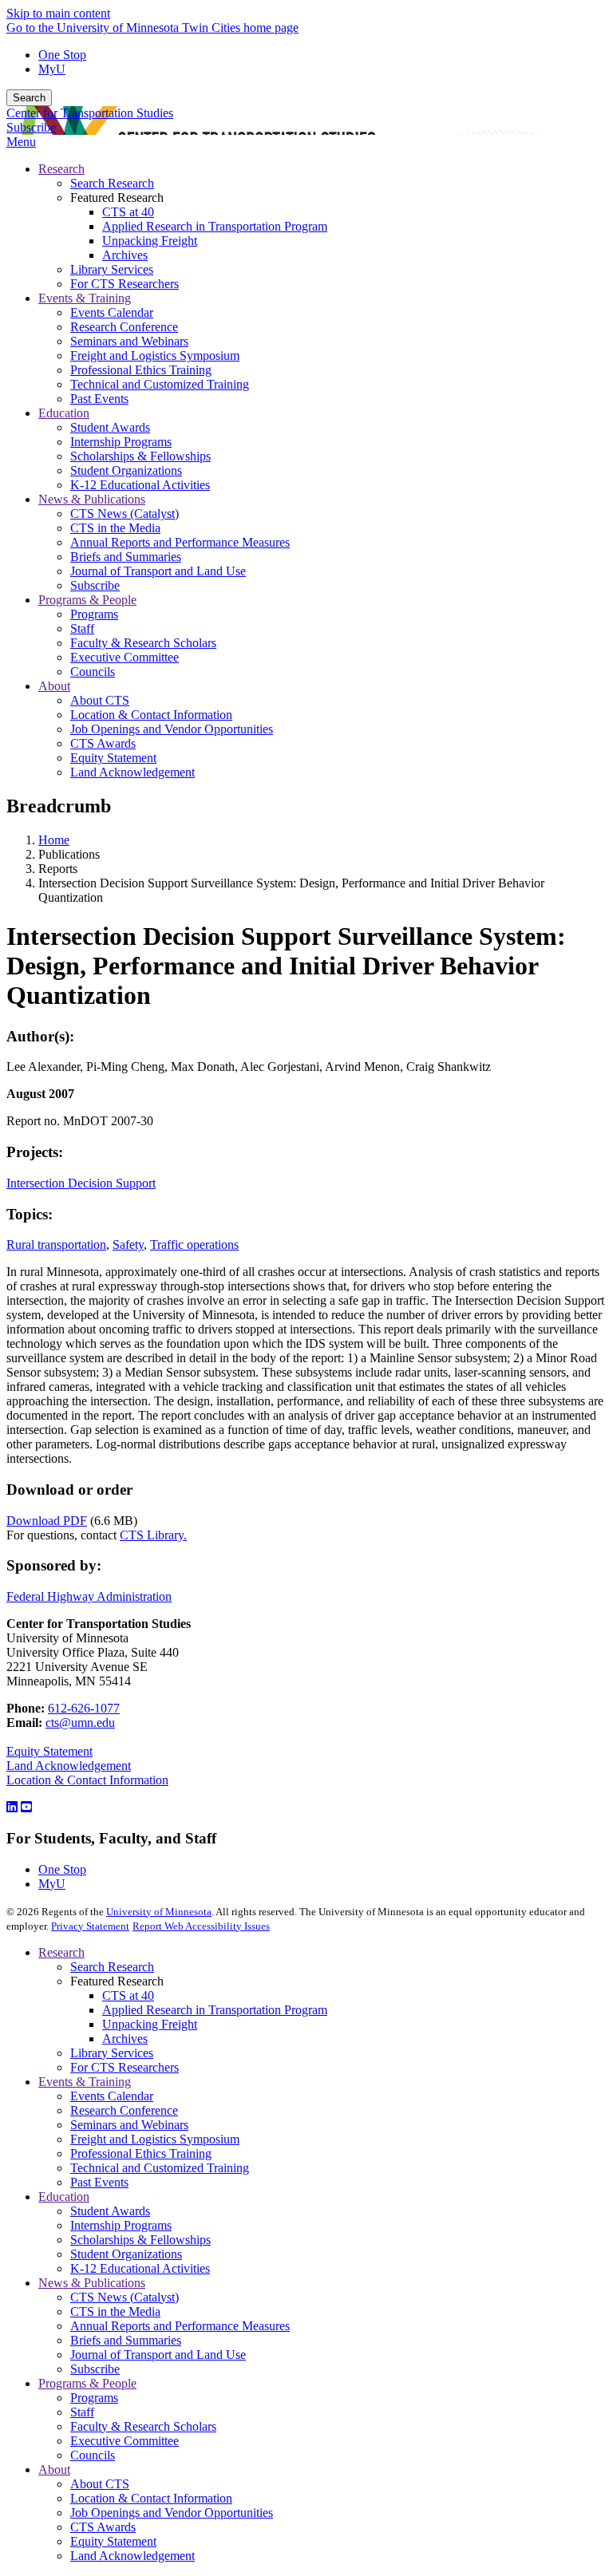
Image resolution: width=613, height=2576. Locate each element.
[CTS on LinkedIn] (12, 1807)
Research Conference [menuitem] (124, 327)
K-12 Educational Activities (140, 2268)
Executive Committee (125, 2441)
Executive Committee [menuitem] (125, 657)
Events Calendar (112, 2096)
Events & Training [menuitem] (85, 298)
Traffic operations (194, 1245)
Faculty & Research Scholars (143, 2426)
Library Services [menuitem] (112, 269)
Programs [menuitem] (94, 614)
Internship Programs (121, 2225)
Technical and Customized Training (160, 2168)
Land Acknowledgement (69, 1766)
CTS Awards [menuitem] (103, 743)
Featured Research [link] (117, 198)
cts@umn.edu (80, 1723)
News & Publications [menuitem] (92, 499)
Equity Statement (49, 1751)
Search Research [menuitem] (112, 183)
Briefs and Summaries (126, 2340)
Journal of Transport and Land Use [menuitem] (158, 571)
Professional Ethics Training (141, 2153)
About (54, 2469)
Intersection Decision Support (81, 1183)
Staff (82, 2412)
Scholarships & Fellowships (140, 2240)
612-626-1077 (84, 1708)
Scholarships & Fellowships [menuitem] (140, 456)
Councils (93, 2455)
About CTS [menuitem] (100, 700)
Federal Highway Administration (89, 1596)
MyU (52, 69)
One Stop (62, 55)
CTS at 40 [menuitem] (128, 212)
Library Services (112, 2053)
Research (61, 1952)
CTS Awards (103, 2527)
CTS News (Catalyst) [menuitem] (125, 514)
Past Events (99, 2182)
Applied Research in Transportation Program (215, 2010)
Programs (94, 2398)
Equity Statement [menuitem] (113, 758)
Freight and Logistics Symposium (155, 2139)
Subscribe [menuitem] (95, 585)
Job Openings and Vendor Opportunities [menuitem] (172, 729)
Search (29, 98)
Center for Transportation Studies (90, 113)
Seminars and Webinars (129, 2125)
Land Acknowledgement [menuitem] (132, 772)
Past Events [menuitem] (99, 399)
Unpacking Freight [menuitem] (150, 241)
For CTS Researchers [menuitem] (125, 284)
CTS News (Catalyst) (125, 2297)
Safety (128, 1245)
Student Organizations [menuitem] (126, 470)
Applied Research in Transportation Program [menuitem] (215, 226)
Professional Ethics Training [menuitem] (141, 370)
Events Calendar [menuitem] (112, 312)
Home (54, 840)
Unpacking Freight (150, 2024)
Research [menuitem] (61, 169)
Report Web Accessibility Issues (201, 1926)
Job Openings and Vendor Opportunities (172, 2513)
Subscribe (31, 127)
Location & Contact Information (87, 1780)
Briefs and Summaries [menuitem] (126, 557)
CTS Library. (153, 1535)
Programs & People (87, 2383)
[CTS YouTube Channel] (26, 1807)
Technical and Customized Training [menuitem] (160, 384)
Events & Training (85, 2082)
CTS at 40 (128, 1995)
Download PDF (47, 1521)
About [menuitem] (54, 686)
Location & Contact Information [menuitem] (151, 715)
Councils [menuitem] (93, 672)
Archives (125, 2039)
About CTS (100, 2484)
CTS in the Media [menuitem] (115, 528)
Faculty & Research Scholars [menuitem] (143, 643)
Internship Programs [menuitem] (121, 442)
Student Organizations (126, 2254)
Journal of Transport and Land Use (158, 2355)
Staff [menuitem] (82, 628)
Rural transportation (56, 1245)
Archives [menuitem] (125, 255)
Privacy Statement (90, 1926)
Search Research (112, 1967)
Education (64, 2197)
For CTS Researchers (125, 2067)
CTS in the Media (115, 2311)
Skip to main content (58, 13)
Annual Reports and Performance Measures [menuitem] (180, 542)
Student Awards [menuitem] (110, 427)
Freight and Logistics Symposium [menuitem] (155, 356)
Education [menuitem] (64, 413)
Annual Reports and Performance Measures (180, 2326)
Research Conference (124, 2110)
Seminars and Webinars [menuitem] (129, 341)
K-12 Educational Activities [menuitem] (140, 485)
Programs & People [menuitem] (87, 600)
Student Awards (110, 2211)
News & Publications (92, 2283)
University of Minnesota (159, 1912)
